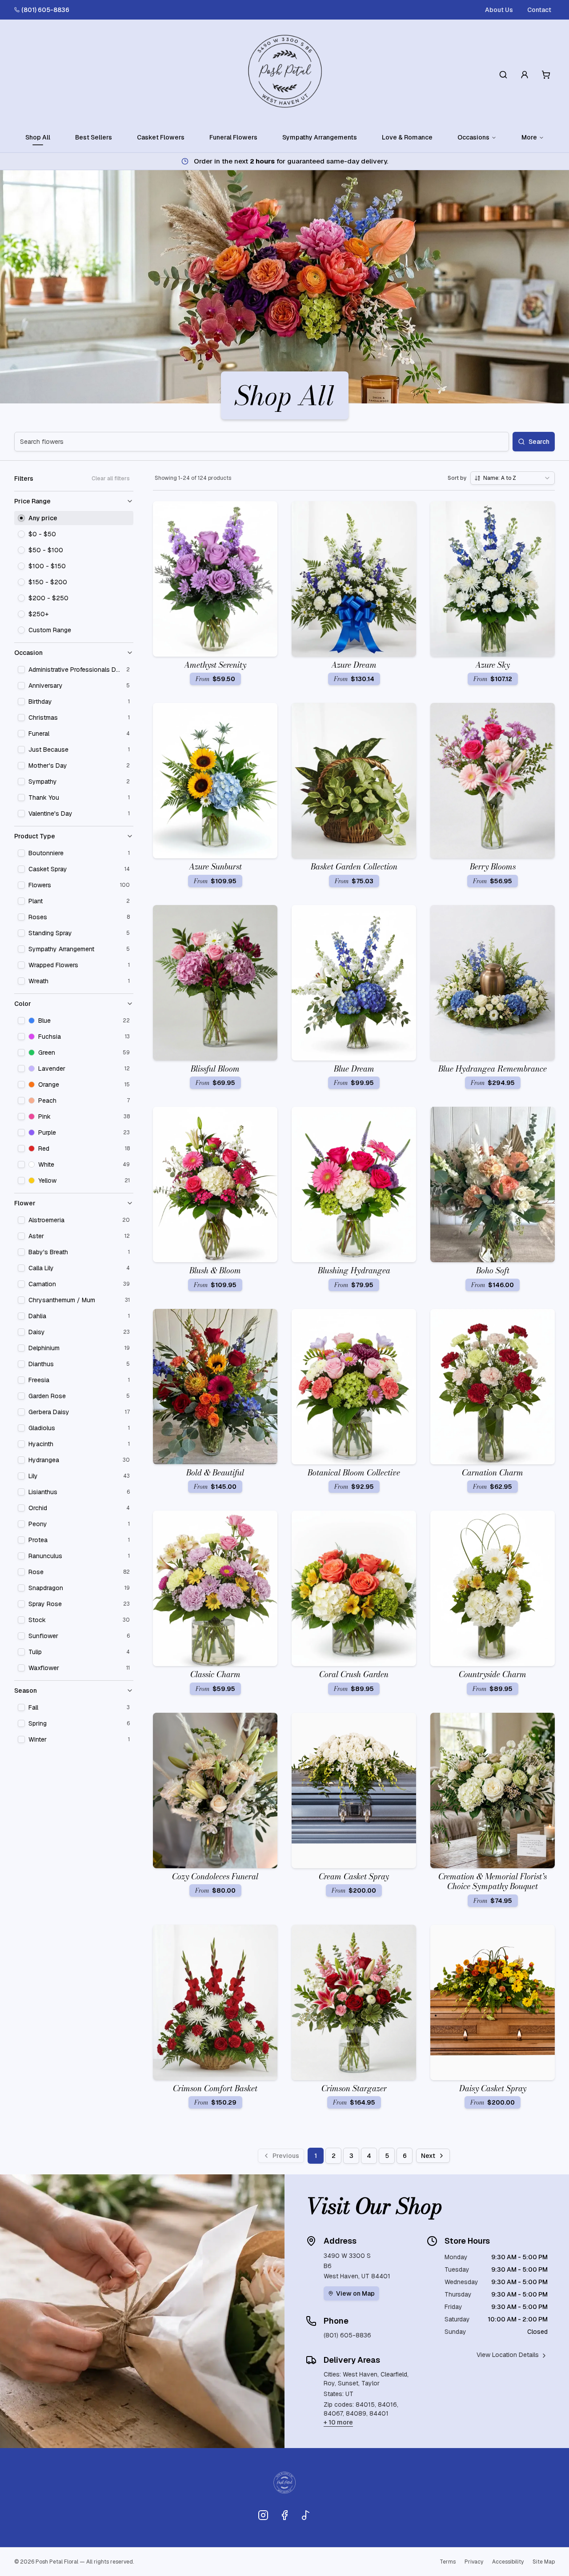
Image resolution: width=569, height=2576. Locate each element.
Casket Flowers (161, 137)
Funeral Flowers (233, 137)
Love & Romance (407, 137)
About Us (499, 10)
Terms (448, 2562)
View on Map (355, 2293)
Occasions (473, 137)
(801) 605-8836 (45, 10)
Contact (539, 10)
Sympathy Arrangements (320, 137)
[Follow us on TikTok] (306, 2515)
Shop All (38, 137)
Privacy (474, 2562)
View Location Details (508, 2355)
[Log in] (525, 75)
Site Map (544, 2562)
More (529, 137)
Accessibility (508, 2562)
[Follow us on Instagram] (263, 2515)
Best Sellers (94, 137)
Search (539, 442)
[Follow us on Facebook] (284, 2515)
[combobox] (513, 478)
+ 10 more (338, 2422)
